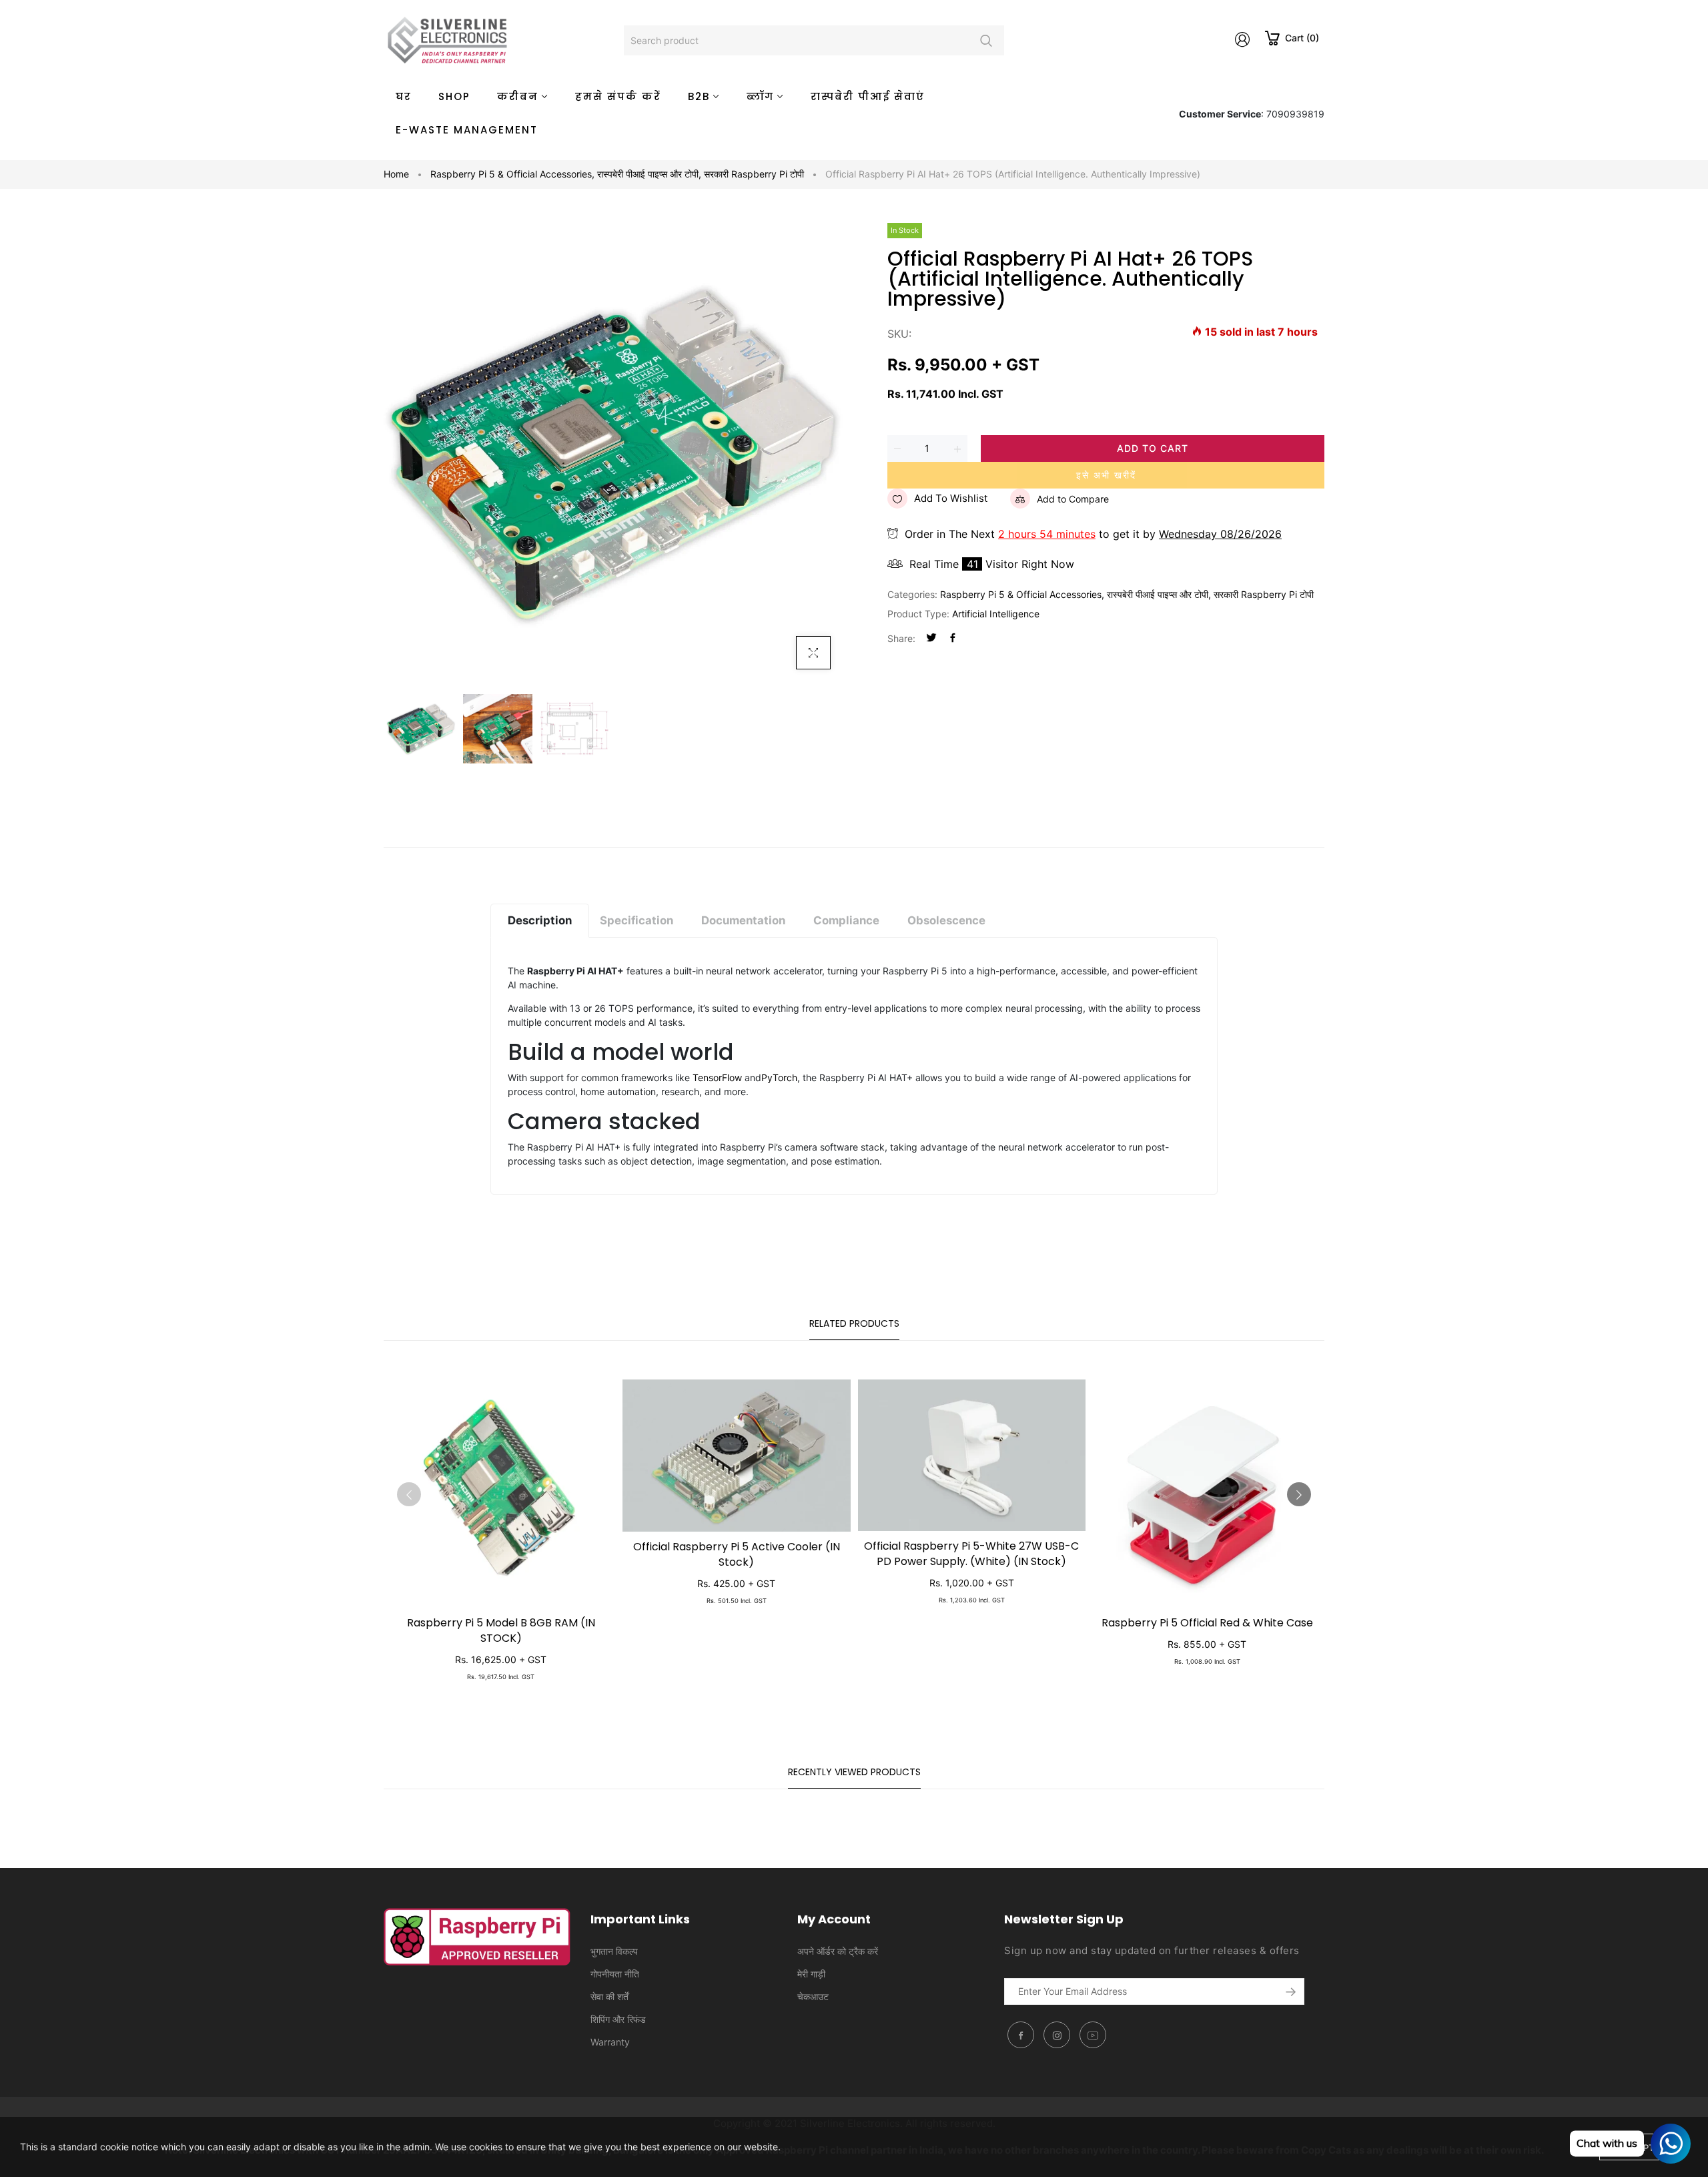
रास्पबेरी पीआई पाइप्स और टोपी (649, 174)
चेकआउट (813, 1996)
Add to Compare (1073, 499)
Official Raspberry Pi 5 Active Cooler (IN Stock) (737, 1554)
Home (396, 174)
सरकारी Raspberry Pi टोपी (754, 174)
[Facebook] (953, 638)
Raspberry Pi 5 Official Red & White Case (1207, 1623)
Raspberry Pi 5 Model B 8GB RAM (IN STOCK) (501, 1630)
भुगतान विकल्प (614, 1951)
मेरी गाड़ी (811, 1974)
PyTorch (779, 1077)
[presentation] (409, 1494)
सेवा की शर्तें (609, 1996)
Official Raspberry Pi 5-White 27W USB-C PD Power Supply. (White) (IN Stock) (971, 1554)
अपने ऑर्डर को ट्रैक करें (838, 1951)
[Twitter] (931, 638)
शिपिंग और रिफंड (618, 2019)
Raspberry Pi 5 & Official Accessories (512, 174)
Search (986, 40)
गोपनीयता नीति (615, 1974)
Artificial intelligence (996, 614)
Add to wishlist (951, 498)
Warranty (610, 2042)
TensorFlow (717, 1077)
